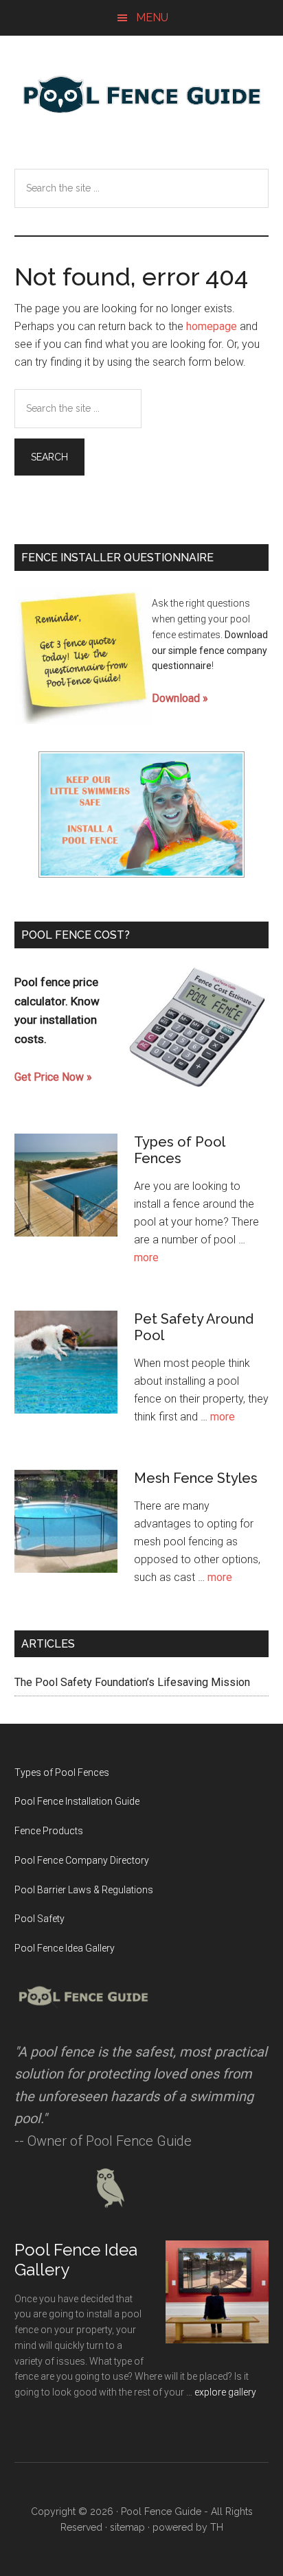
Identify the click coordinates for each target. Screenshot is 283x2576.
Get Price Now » (53, 1077)
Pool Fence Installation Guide (77, 1801)
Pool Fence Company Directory (82, 1860)
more (146, 1257)
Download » (180, 698)
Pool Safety (39, 1919)
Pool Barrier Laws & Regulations (84, 1890)
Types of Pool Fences (179, 1150)
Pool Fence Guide (142, 94)
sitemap (127, 2527)
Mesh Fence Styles (196, 1478)
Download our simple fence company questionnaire (210, 651)
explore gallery (225, 2392)
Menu (152, 17)
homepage (212, 326)
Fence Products (49, 1831)
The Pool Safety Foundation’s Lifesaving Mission (132, 1682)
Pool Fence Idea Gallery (65, 1948)
